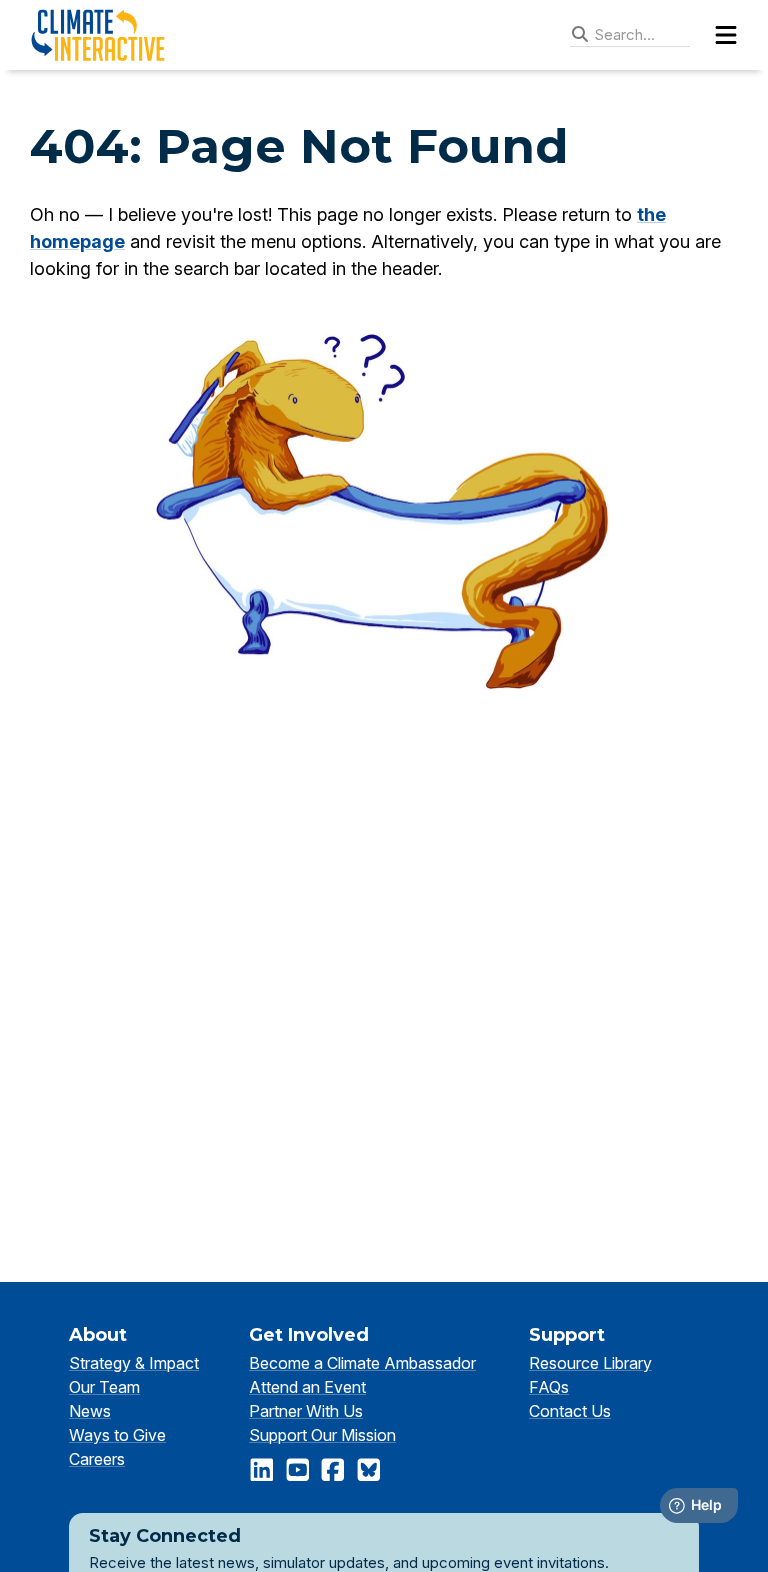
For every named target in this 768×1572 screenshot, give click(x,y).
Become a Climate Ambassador (362, 1363)
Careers (97, 1459)
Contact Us (570, 1411)
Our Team (104, 1387)
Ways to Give (117, 1435)
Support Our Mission (322, 1435)
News (90, 1411)
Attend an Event (307, 1387)
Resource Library (590, 1363)
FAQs (549, 1387)
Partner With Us (306, 1411)
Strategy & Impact (134, 1363)
